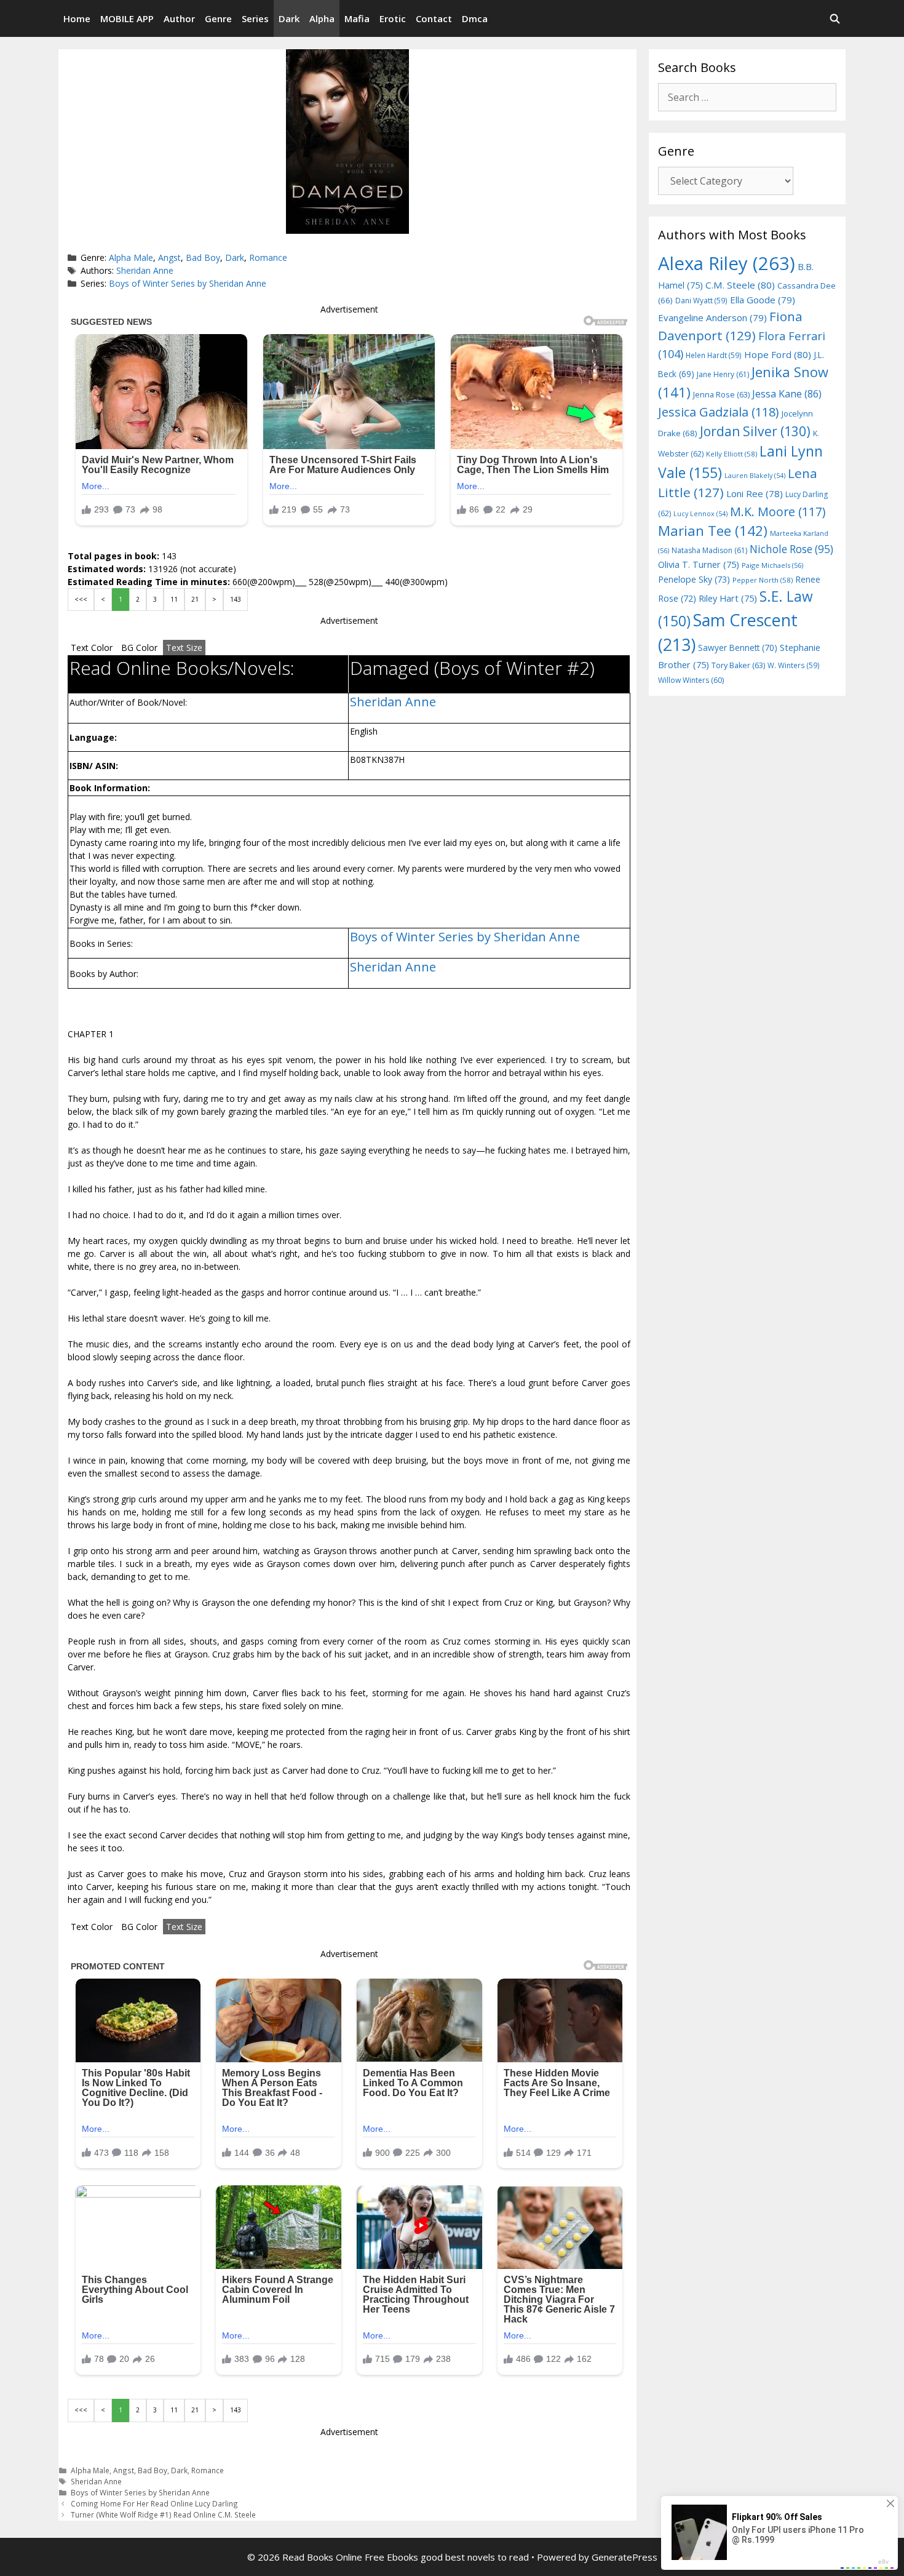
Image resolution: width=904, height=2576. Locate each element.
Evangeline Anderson (712, 317)
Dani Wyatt (701, 300)
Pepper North (763, 580)
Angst (169, 257)
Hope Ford (778, 354)
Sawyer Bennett (738, 648)
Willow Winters (691, 680)
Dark (289, 18)
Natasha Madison (709, 550)
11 (174, 599)
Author (179, 18)
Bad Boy (203, 257)
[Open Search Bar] (835, 18)
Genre (218, 18)
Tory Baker (738, 665)
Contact (434, 18)
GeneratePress (624, 2557)
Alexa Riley (727, 263)
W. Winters (794, 665)
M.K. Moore (778, 512)
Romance (268, 257)
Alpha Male (131, 257)
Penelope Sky (694, 579)
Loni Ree (755, 493)
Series (255, 18)
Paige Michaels (772, 565)
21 (195, 599)
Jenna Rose (721, 395)
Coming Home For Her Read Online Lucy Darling (154, 2503)
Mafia (357, 18)
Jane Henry (723, 374)
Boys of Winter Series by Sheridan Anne (188, 283)
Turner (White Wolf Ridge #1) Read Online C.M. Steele (163, 2514)
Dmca (475, 18)
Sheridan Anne (145, 270)
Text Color (92, 648)
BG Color (139, 648)
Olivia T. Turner (699, 564)
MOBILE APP (127, 18)
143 (236, 599)
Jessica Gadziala (719, 412)
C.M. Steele (740, 285)
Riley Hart (728, 598)
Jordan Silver (755, 431)
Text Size (184, 648)
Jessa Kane (787, 394)
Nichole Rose (791, 549)
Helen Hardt (714, 355)
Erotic (393, 18)
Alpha (322, 18)
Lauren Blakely (755, 476)
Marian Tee (713, 531)
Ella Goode (763, 300)
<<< (81, 599)
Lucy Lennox (700, 514)
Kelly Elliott (732, 454)
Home (77, 18)
